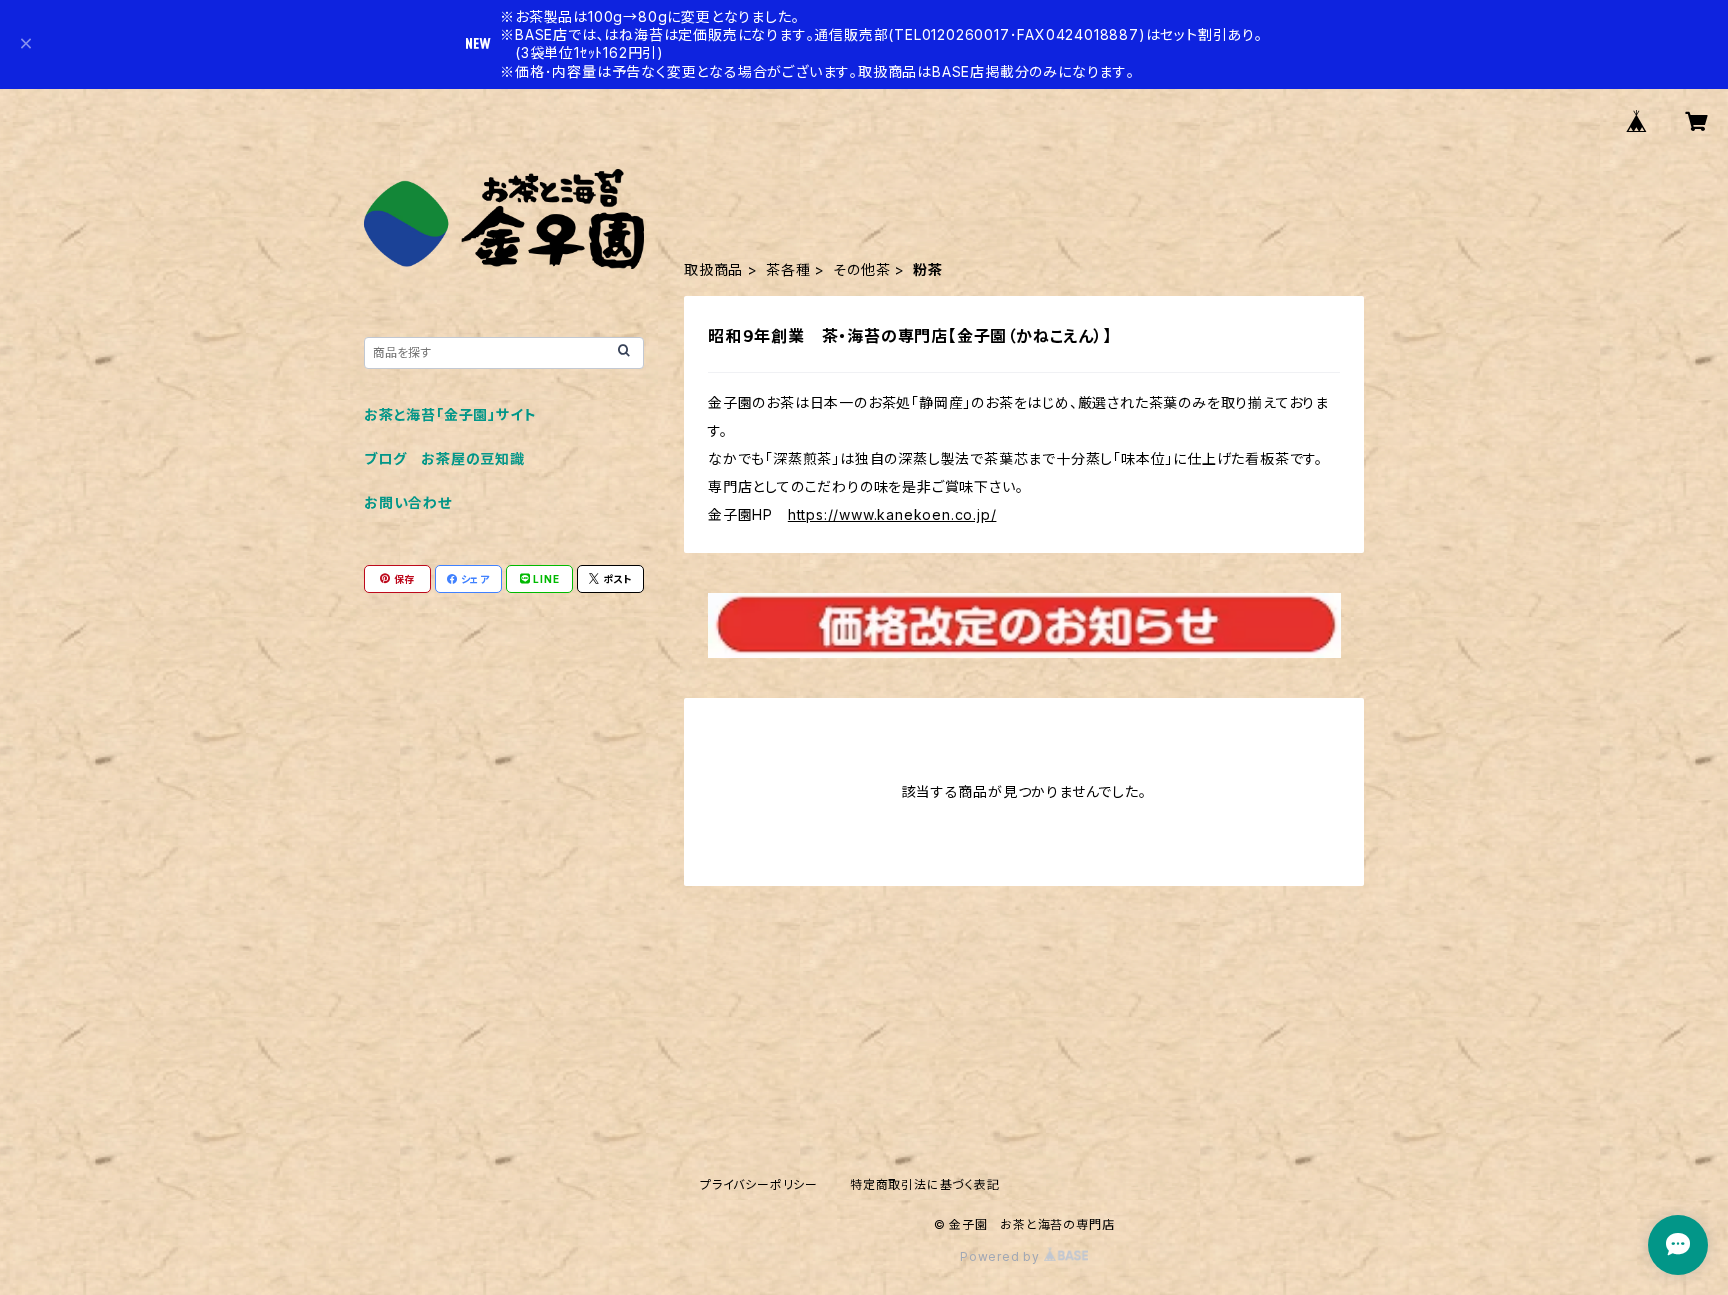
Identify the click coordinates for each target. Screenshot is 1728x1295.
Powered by (1002, 1256)
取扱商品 (713, 269)
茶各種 (788, 269)
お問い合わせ (408, 502)
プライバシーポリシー (759, 1184)
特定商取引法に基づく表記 (925, 1184)
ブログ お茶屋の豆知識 (444, 458)
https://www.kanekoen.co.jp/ (892, 514)
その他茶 (861, 269)
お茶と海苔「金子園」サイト (450, 414)
